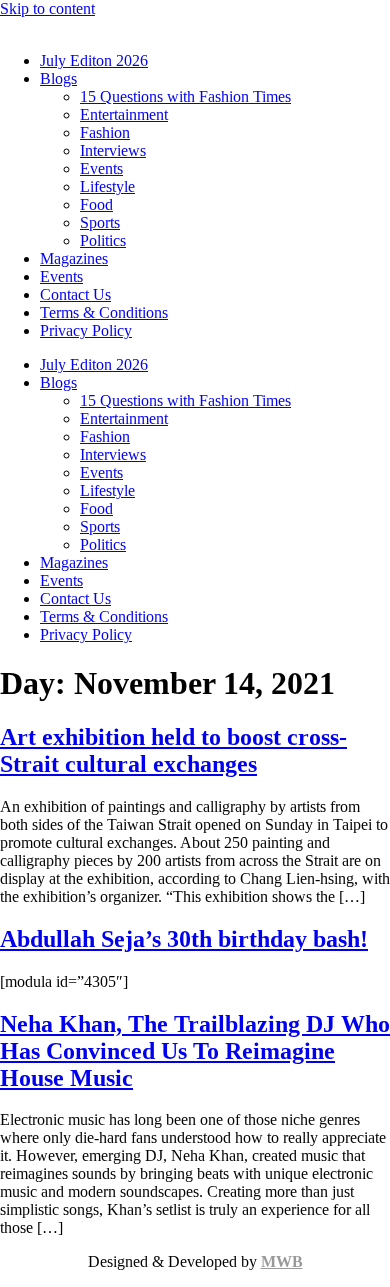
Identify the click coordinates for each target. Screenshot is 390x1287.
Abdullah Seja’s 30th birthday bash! (184, 939)
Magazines (74, 258)
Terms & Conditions (104, 312)
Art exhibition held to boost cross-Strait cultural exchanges (173, 750)
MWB (282, 1261)
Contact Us (75, 294)
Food (96, 204)
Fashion (105, 132)
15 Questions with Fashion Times (185, 96)
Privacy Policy (86, 330)
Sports (100, 222)
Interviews (113, 150)
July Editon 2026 (94, 60)
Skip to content (47, 8)
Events (101, 168)
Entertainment (124, 114)
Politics (103, 240)
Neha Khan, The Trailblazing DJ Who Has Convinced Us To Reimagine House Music (195, 1051)
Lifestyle (107, 186)
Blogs (58, 78)
